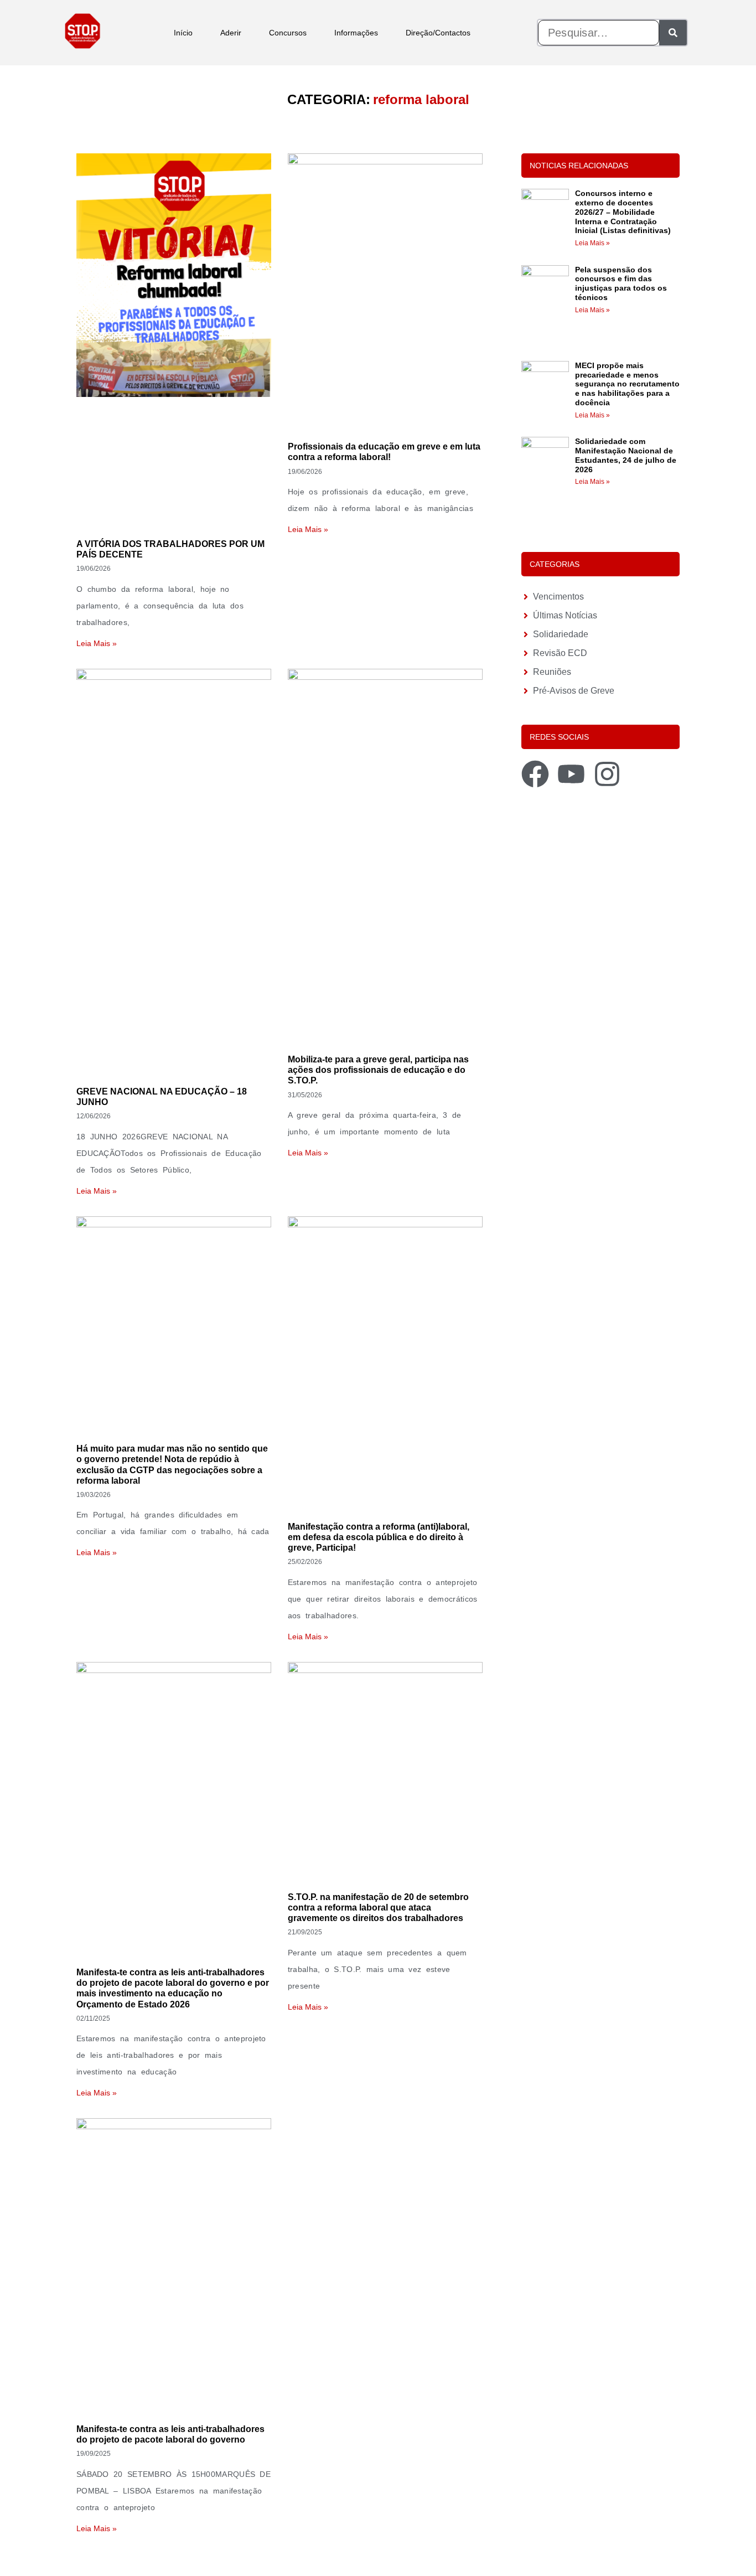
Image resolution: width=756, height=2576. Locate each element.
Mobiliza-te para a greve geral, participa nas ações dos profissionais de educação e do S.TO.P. (378, 1070)
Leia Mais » (97, 643)
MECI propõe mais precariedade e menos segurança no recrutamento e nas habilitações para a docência (627, 384)
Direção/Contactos (438, 33)
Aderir (231, 33)
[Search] (673, 33)
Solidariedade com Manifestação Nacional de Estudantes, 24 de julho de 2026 (626, 455)
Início (183, 33)
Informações (356, 33)
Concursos (288, 33)
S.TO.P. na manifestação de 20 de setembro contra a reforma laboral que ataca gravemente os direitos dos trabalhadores (378, 1908)
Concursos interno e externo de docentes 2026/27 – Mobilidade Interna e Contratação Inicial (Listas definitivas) (623, 212)
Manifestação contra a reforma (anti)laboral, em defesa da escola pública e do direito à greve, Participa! (379, 1537)
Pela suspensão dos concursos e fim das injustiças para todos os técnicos (621, 283)
